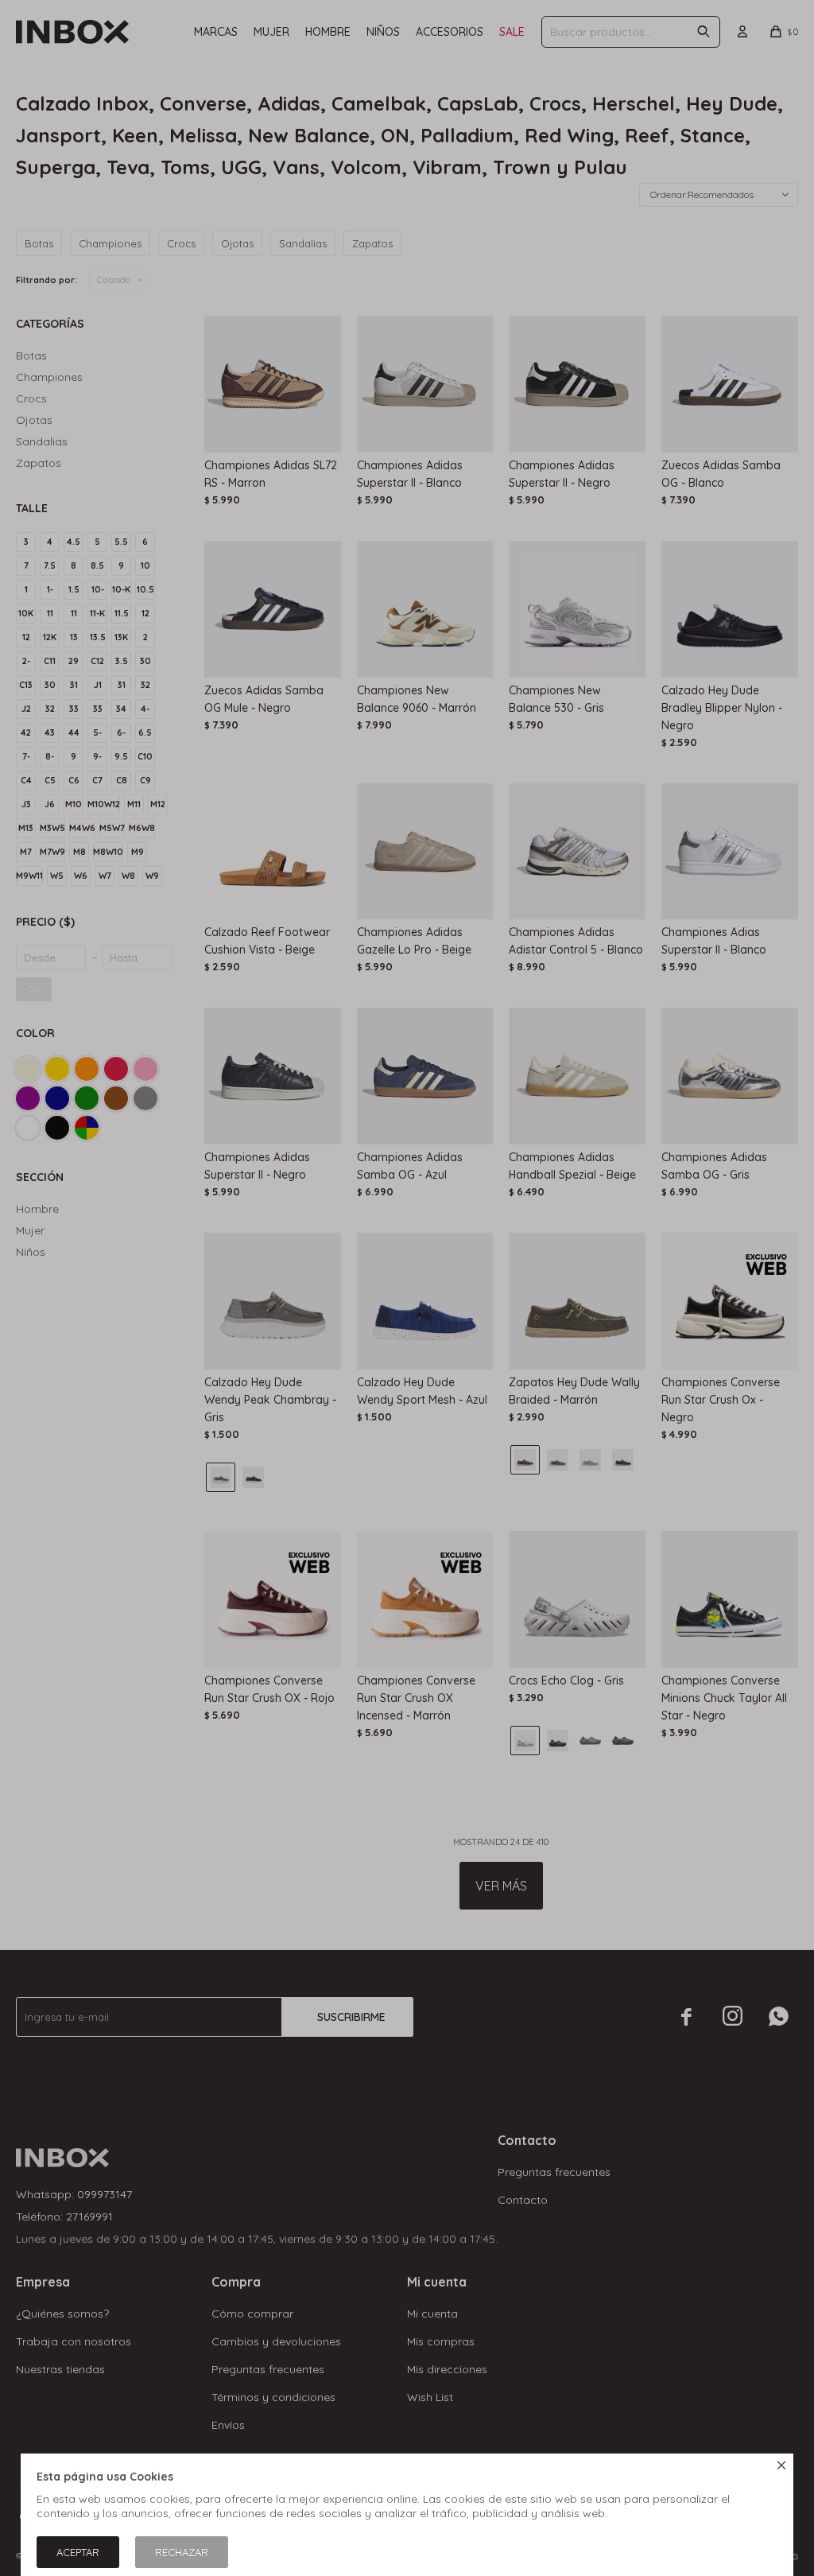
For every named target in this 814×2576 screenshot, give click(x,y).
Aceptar (78, 2552)
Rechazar (182, 2552)
